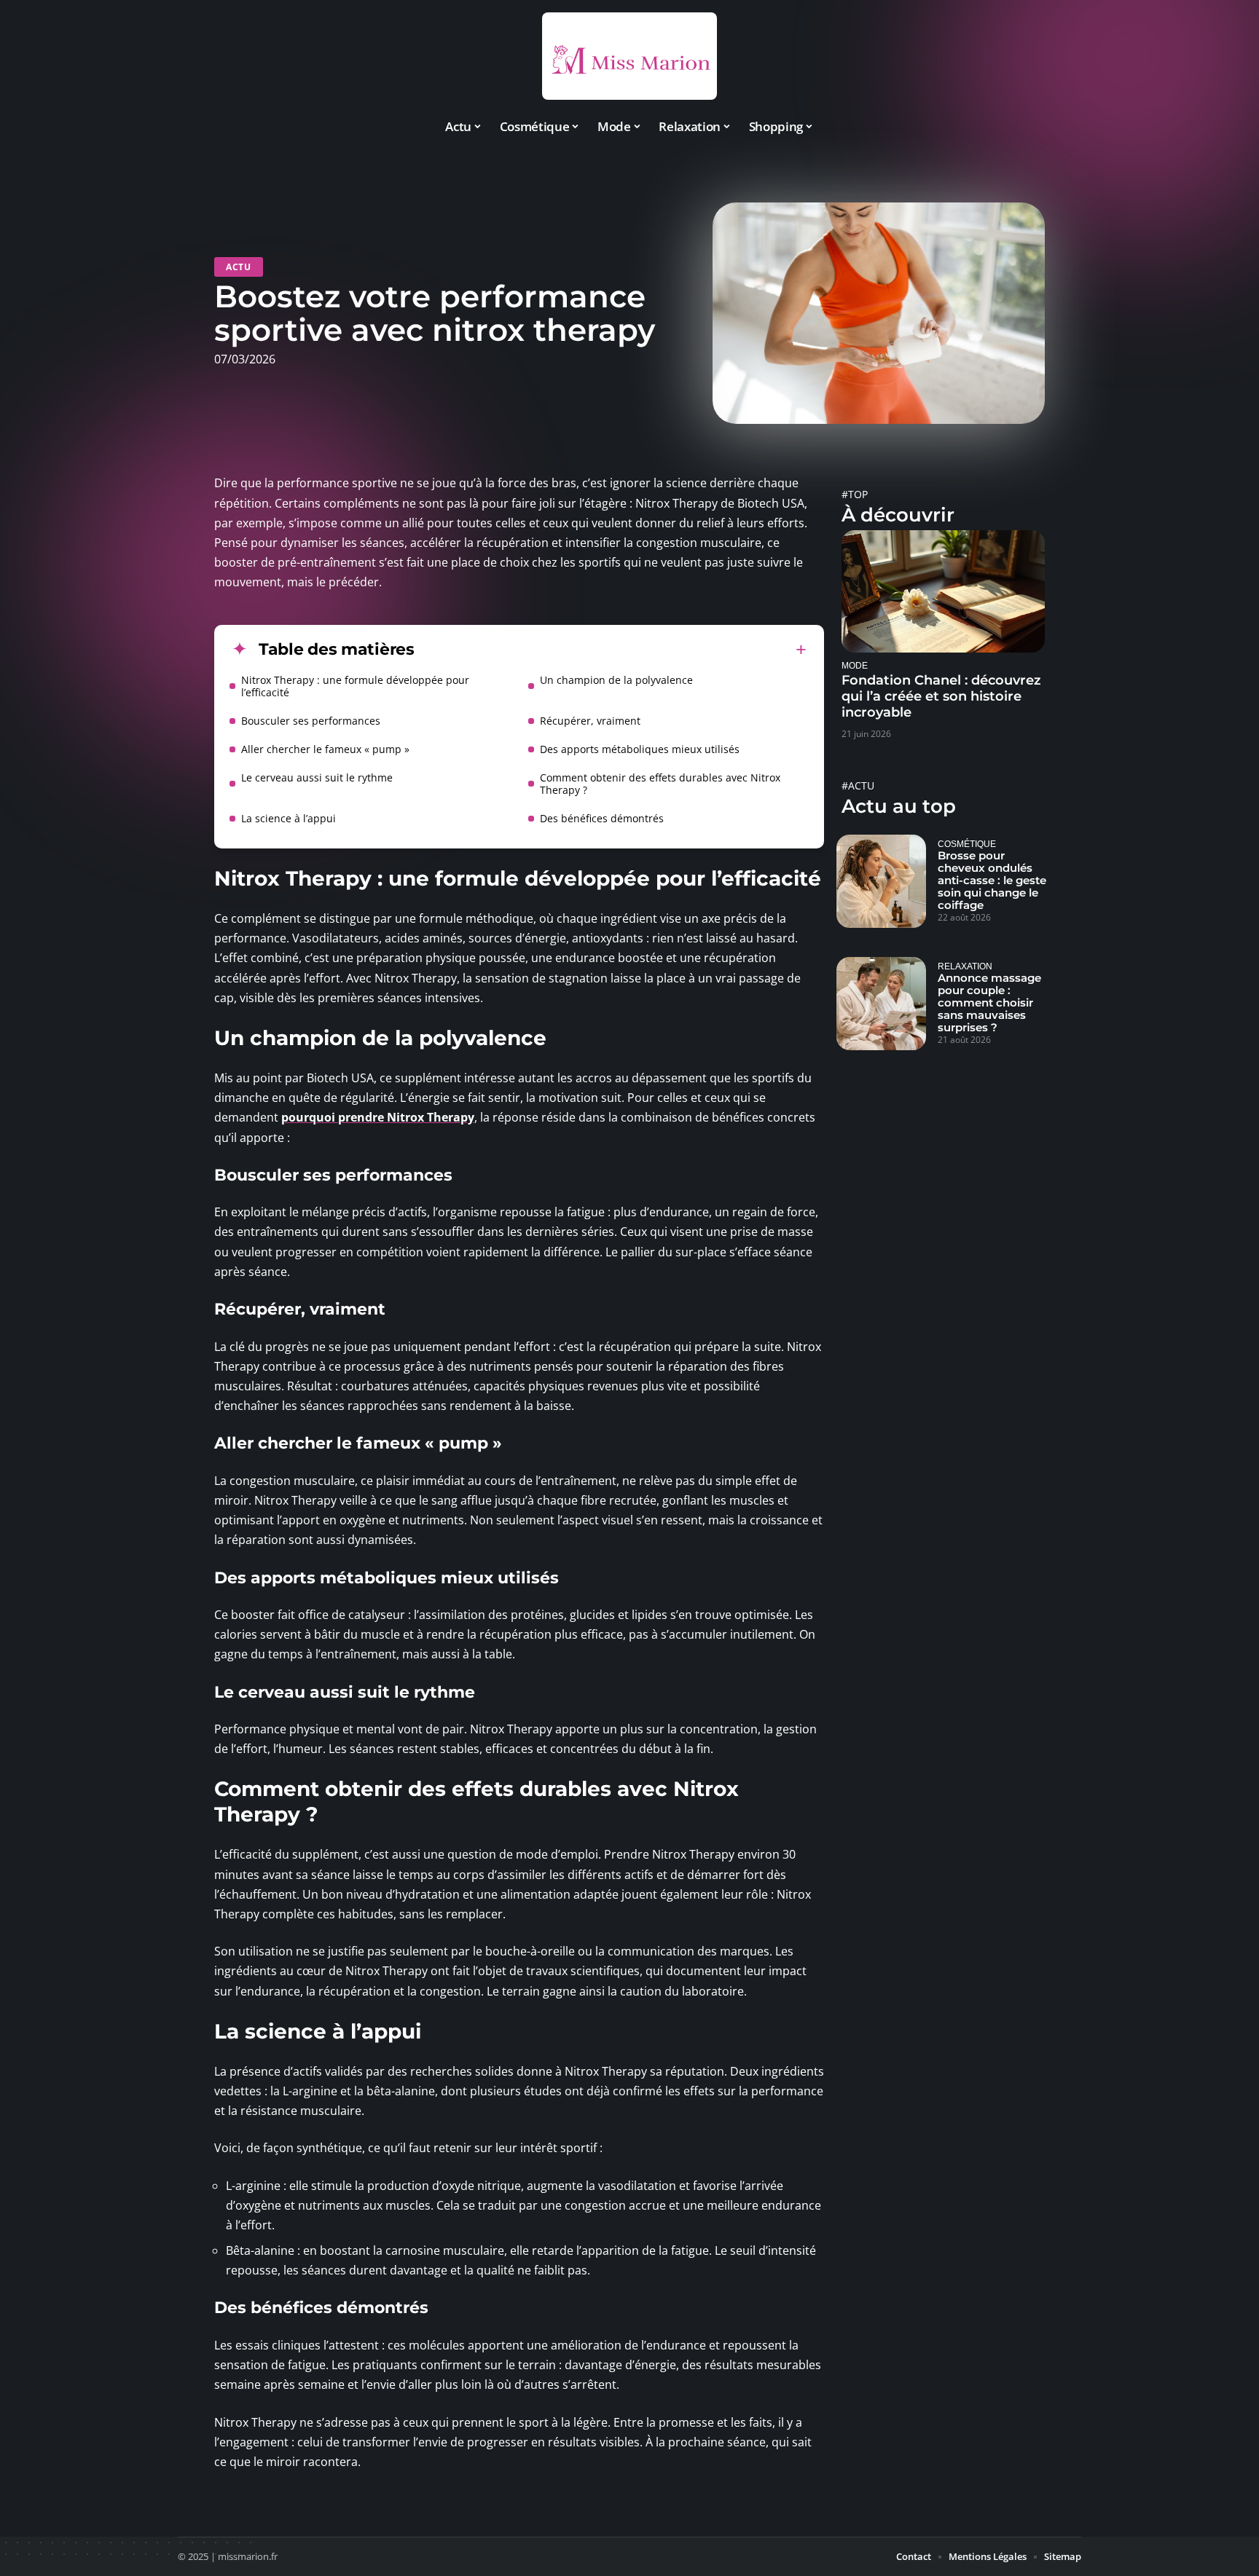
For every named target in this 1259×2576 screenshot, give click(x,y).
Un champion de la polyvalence (616, 680)
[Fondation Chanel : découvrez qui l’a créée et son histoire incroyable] (943, 591)
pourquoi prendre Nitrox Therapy (378, 1117)
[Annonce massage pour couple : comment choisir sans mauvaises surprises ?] (881, 1004)
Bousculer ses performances (311, 721)
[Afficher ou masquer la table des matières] (611, 650)
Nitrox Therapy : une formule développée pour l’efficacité (355, 686)
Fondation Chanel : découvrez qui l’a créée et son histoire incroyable (941, 696)
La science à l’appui (289, 818)
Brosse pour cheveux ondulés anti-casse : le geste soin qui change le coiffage (992, 880)
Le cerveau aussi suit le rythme (317, 777)
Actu (239, 267)
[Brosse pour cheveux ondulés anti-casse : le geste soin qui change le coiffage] (881, 881)
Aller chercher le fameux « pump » (325, 749)
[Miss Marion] (629, 56)
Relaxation (965, 966)
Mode (855, 665)
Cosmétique (967, 844)
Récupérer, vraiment (590, 721)
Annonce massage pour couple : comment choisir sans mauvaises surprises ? (989, 1003)
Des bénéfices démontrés (602, 818)
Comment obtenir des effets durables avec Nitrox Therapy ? (660, 784)
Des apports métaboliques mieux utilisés (640, 749)
